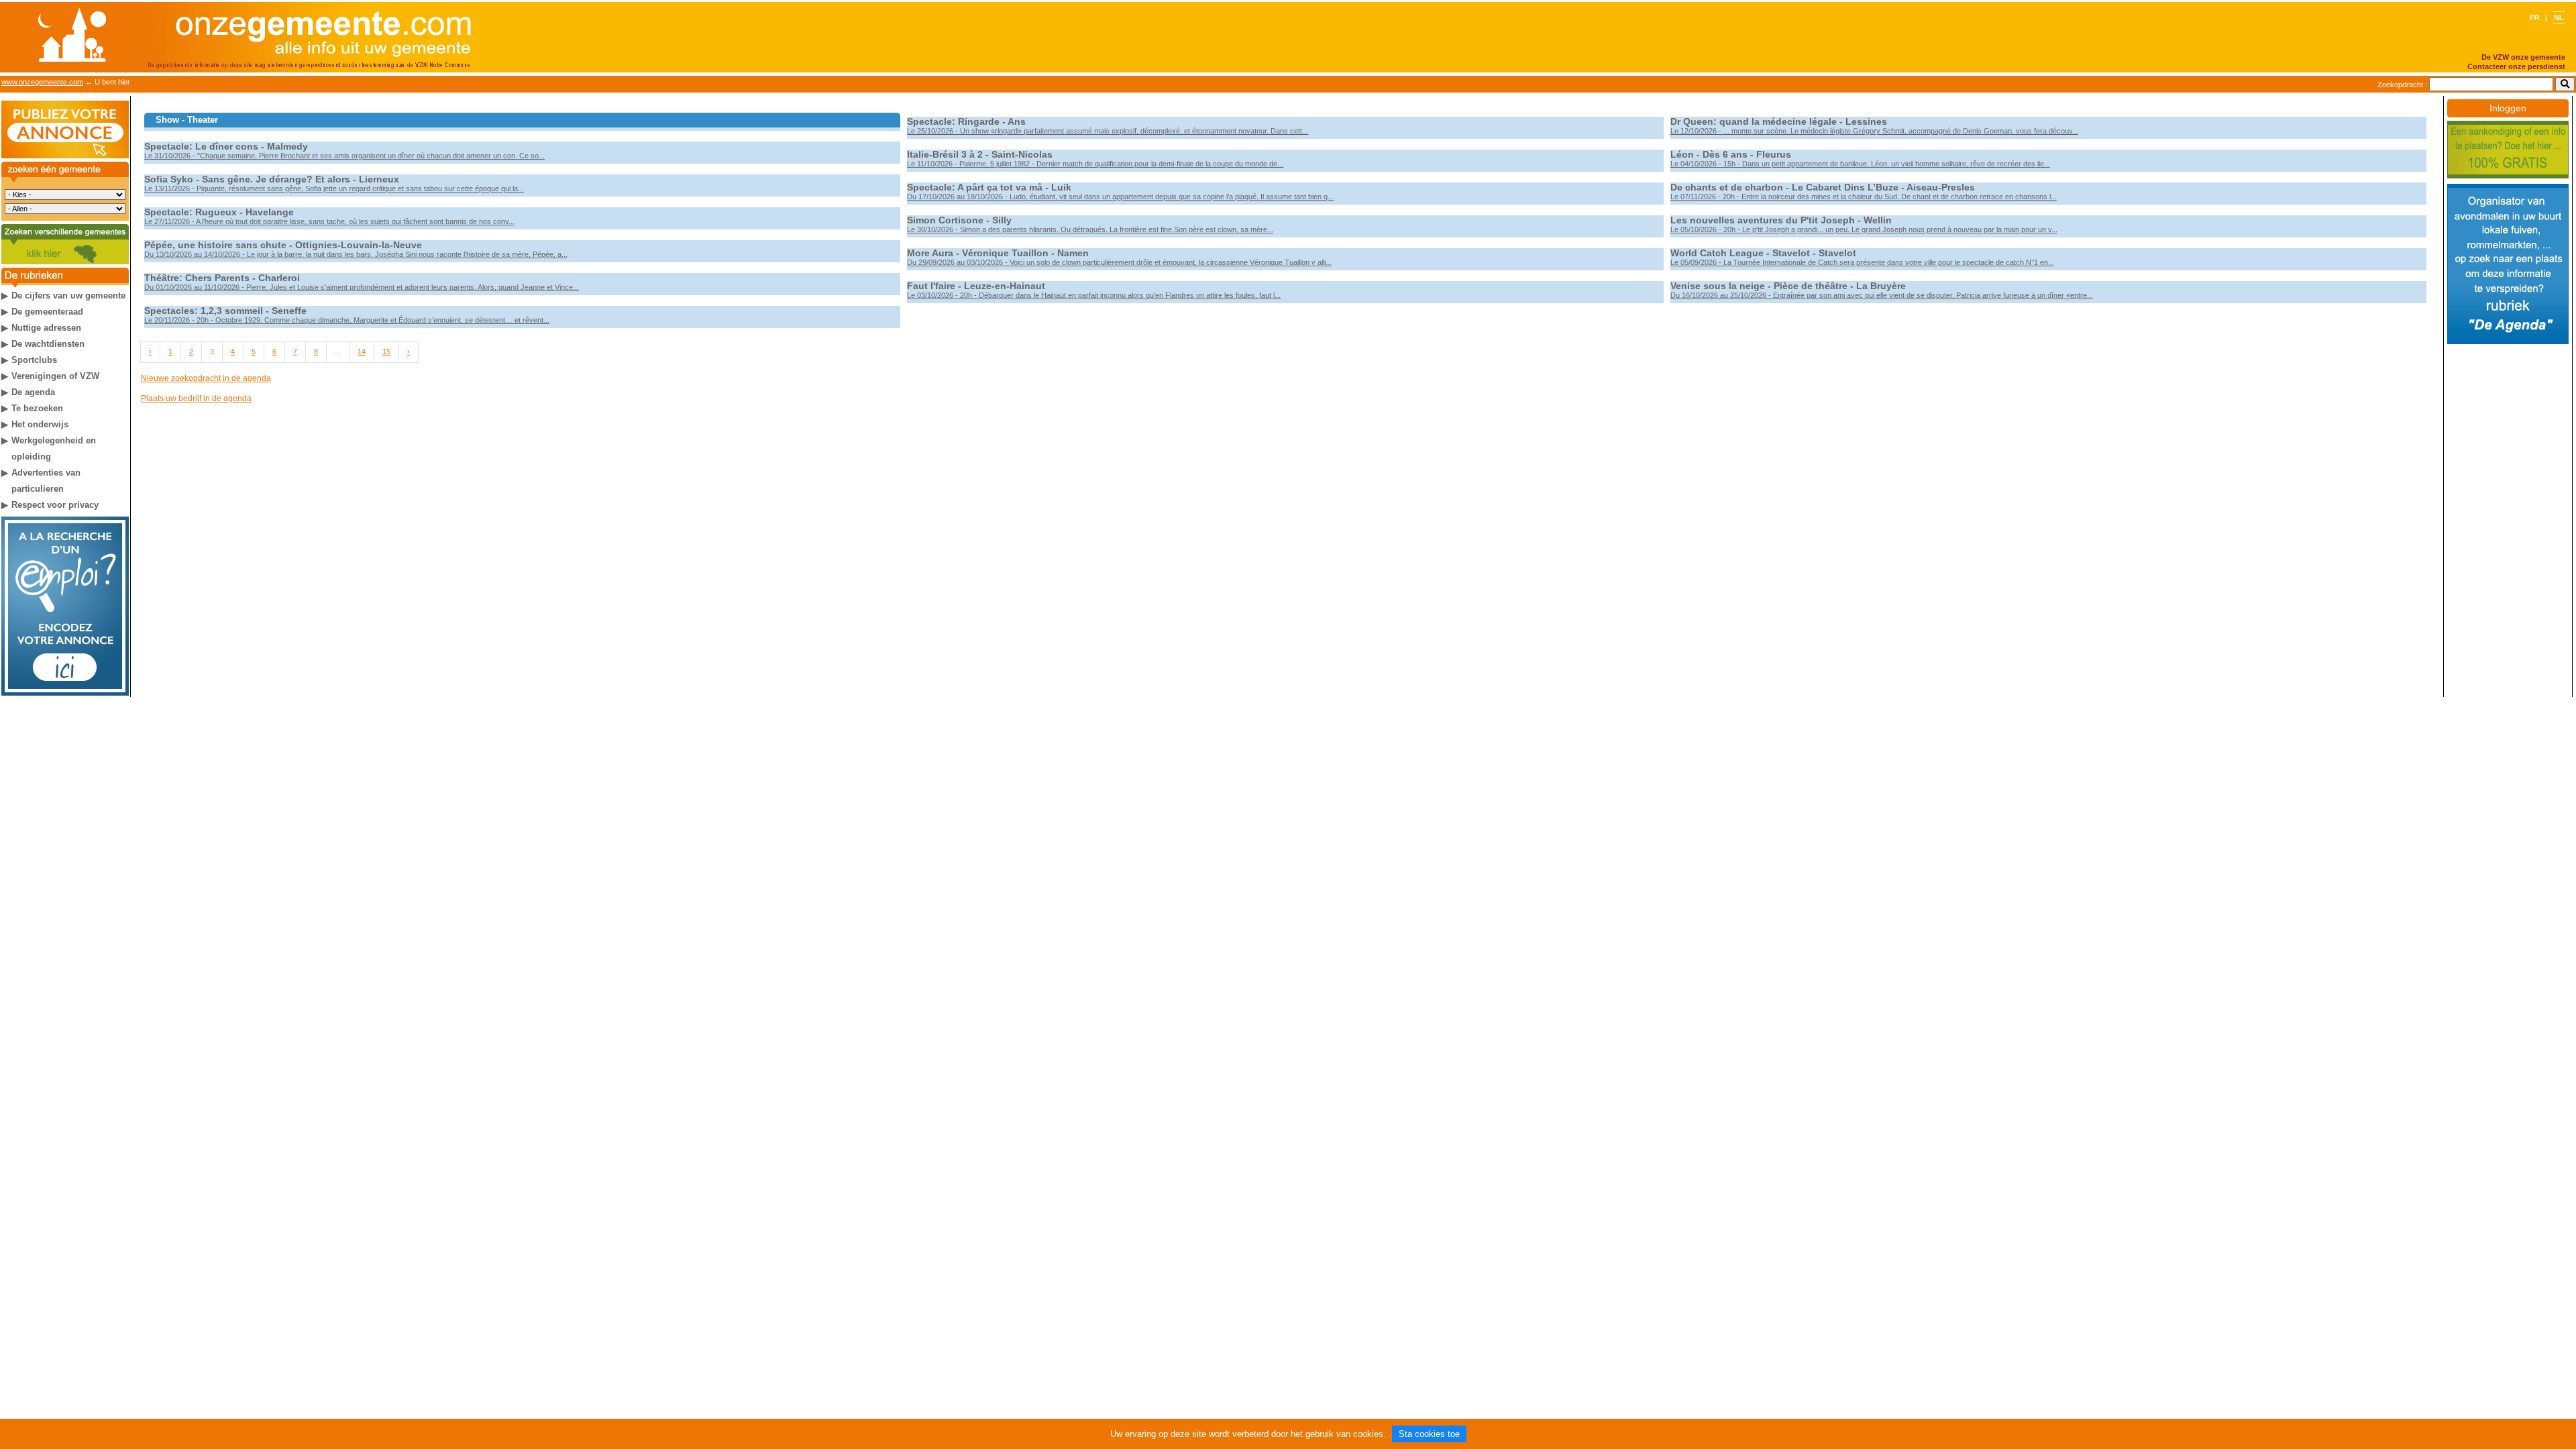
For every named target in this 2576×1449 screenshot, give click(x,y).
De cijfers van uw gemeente (68, 296)
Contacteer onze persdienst (2516, 66)
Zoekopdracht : (2402, 85)
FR (2536, 17)
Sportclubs (34, 360)
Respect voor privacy (55, 505)
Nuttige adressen (46, 328)
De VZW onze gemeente (2523, 57)
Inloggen (2508, 108)
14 (362, 352)
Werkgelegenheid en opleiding (54, 448)
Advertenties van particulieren (46, 481)
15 (386, 352)
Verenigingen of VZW (55, 376)
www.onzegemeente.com (42, 82)
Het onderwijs (40, 424)
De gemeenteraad (47, 312)
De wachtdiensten (48, 344)
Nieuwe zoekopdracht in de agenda (206, 378)
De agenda (33, 392)
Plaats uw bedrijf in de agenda (196, 398)
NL (2559, 17)
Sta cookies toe (1429, 1434)
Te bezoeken (37, 408)
